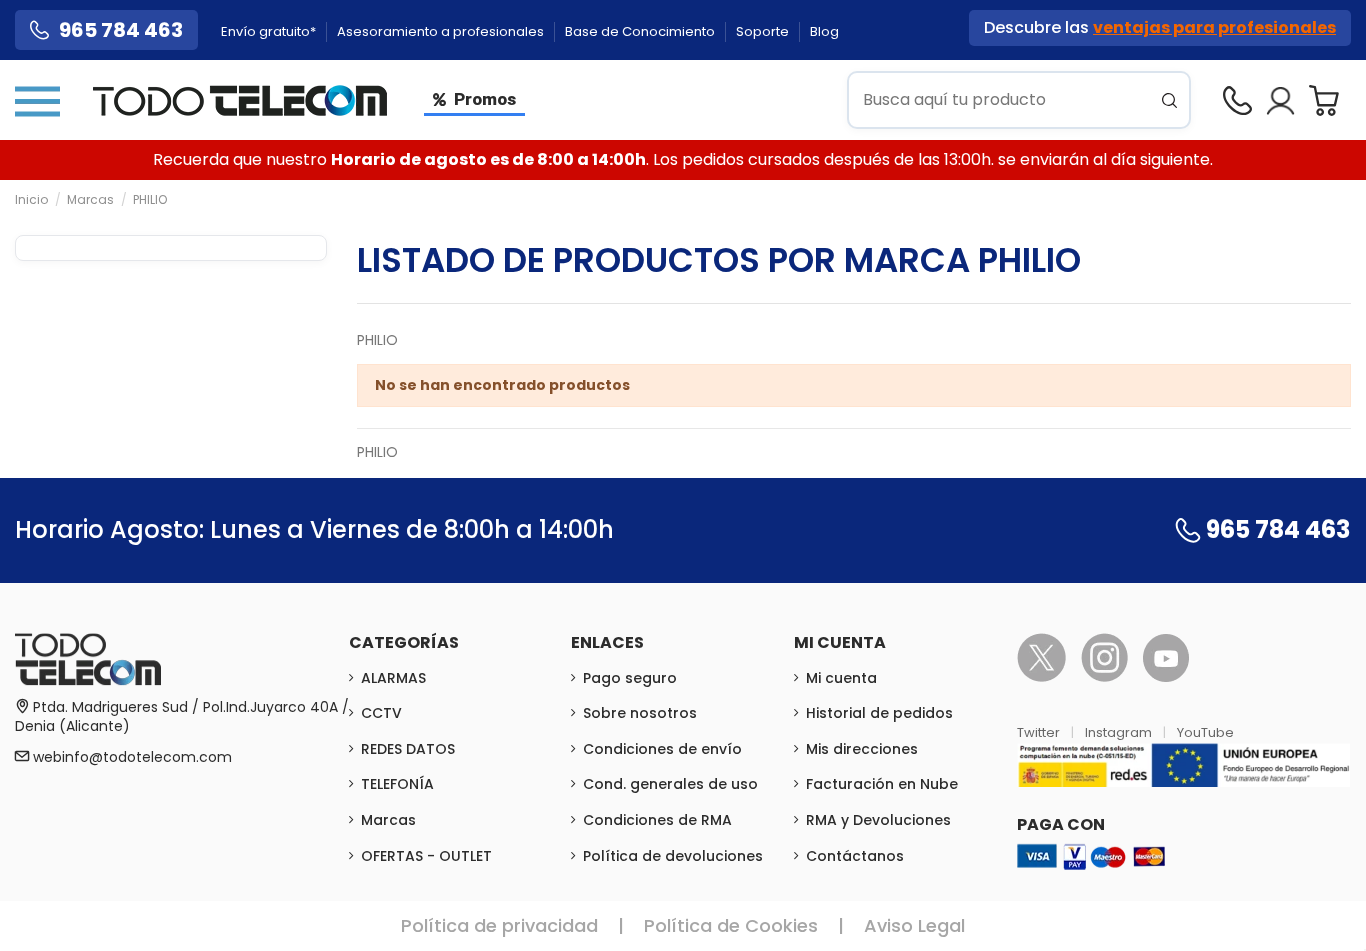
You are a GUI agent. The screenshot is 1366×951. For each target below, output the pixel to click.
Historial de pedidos (879, 713)
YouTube (1205, 732)
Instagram (1120, 732)
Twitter (1040, 732)
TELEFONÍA (397, 784)
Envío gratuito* (270, 31)
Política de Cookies (731, 925)
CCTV (381, 713)
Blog (824, 31)
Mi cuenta (841, 678)
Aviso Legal (914, 925)
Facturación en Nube (882, 784)
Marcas (388, 820)
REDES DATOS (408, 749)
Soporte (764, 31)
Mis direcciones (862, 749)
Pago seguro (630, 678)
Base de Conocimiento (641, 31)
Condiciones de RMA (657, 820)
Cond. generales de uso (670, 784)
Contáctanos (855, 856)
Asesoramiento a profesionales (442, 31)
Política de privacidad (499, 925)
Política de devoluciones (673, 856)
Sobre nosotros (640, 713)
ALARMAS (393, 678)
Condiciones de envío (662, 749)
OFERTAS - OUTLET (426, 856)
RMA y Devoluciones (878, 820)
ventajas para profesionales (1214, 27)
